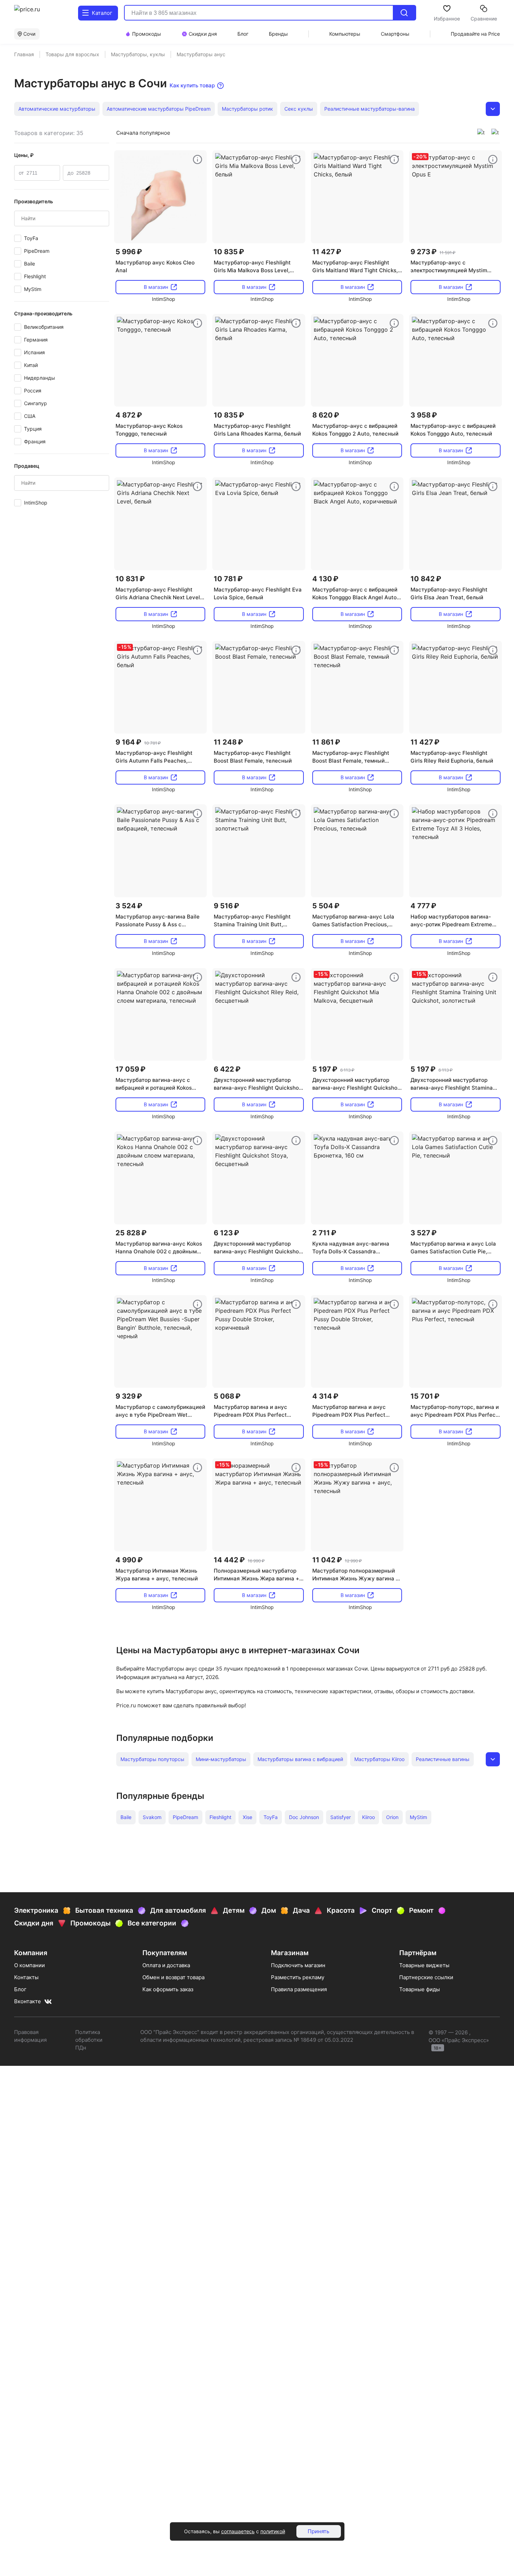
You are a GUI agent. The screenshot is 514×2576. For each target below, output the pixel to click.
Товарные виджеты (424, 1965)
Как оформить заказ (168, 1989)
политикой (273, 2531)
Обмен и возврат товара (173, 1977)
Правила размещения (299, 1989)
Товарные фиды (420, 1989)
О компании (29, 1965)
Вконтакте (28, 2001)
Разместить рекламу (298, 1977)
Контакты (26, 1977)
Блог (20, 1989)
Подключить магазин (298, 1965)
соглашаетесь (238, 2531)
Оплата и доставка (166, 1965)
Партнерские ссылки (426, 1977)
